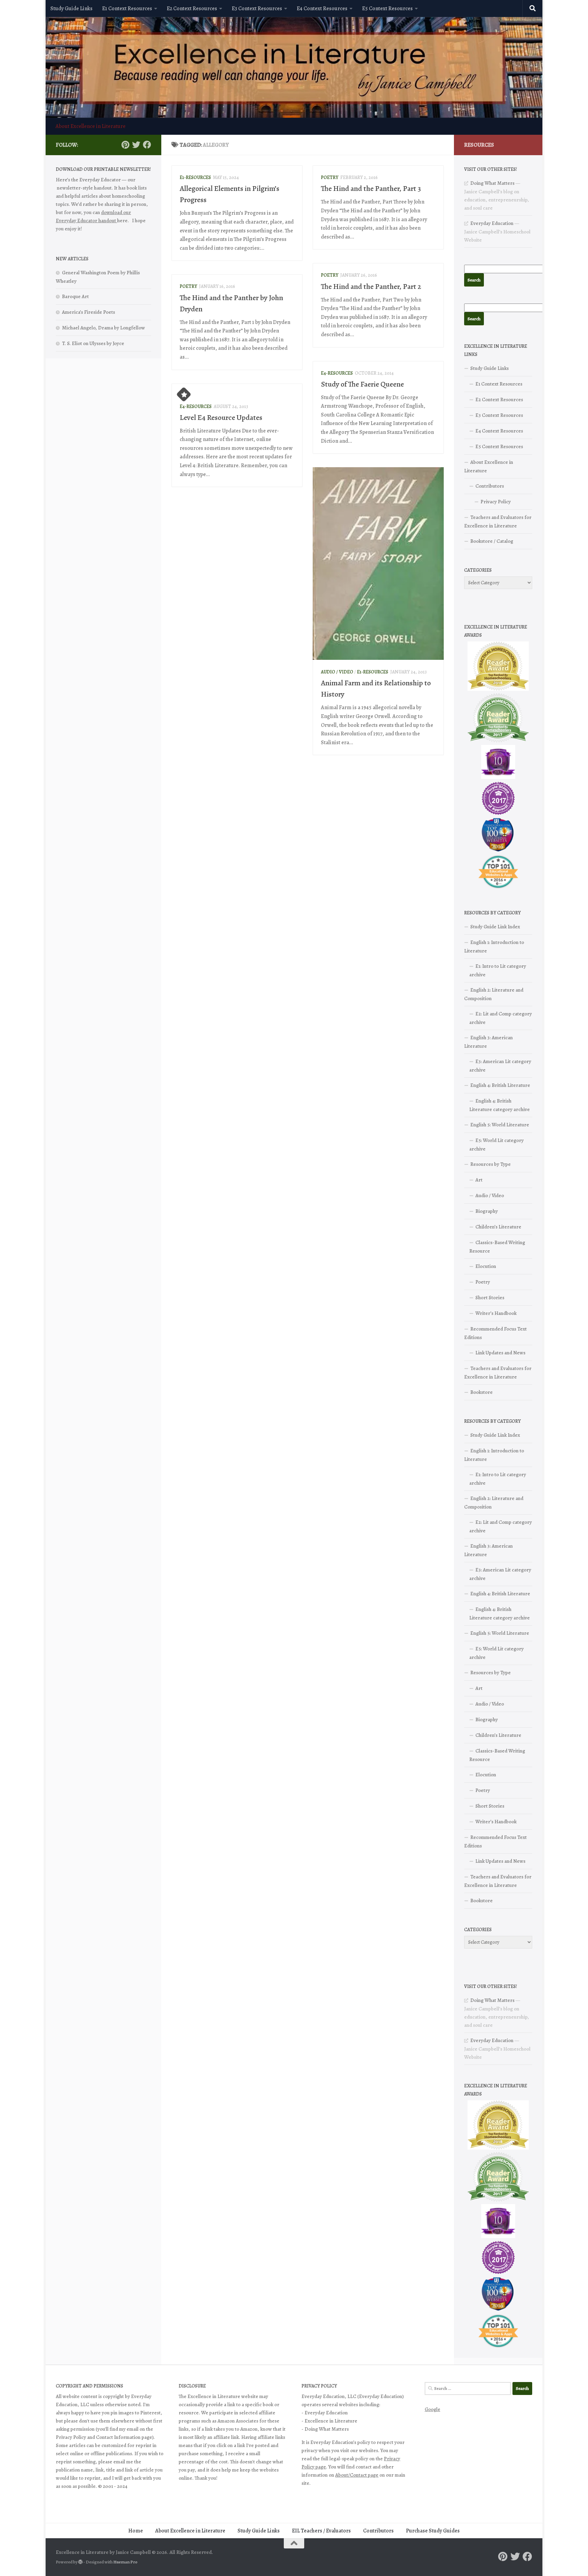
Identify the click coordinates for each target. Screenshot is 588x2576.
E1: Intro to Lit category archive (498, 970)
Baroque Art (75, 296)
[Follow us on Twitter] (136, 145)
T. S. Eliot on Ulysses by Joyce (93, 343)
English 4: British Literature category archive (500, 1105)
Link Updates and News (500, 1353)
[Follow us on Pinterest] (125, 145)
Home (136, 2531)
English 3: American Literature (488, 1042)
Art (479, 1180)
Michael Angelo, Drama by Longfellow (103, 328)
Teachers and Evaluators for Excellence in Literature (498, 521)
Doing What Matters (492, 183)
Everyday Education (492, 223)
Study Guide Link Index (495, 927)
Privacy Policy (496, 502)
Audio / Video (337, 672)
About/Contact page (357, 2475)
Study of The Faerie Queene (362, 384)
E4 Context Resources (322, 9)
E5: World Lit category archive (496, 1145)
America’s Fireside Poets (88, 312)
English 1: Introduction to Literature (494, 947)
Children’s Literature (498, 1227)
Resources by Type (491, 1164)
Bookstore (481, 1392)
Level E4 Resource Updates (221, 418)
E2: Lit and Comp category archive (501, 1018)
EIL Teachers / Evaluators (321, 2531)
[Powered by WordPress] (80, 2562)
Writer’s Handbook (496, 1313)
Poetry (330, 177)
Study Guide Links (71, 9)
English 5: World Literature (500, 1125)
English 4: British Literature (500, 1085)
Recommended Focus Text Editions (495, 1333)
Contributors (490, 486)
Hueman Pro (125, 2562)
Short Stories (490, 1298)
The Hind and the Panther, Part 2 (371, 287)
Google (432, 2409)
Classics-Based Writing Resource (497, 1247)
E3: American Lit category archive (500, 1066)
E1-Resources (195, 177)
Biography (487, 1211)
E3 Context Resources (257, 9)
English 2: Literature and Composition (494, 994)
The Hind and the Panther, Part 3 (371, 189)
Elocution (486, 1266)
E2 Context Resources (192, 9)
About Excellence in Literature (91, 126)
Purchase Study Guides (433, 2531)
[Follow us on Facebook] (147, 145)
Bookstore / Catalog (492, 541)
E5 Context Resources (387, 9)
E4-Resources (337, 373)
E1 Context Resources (127, 9)
